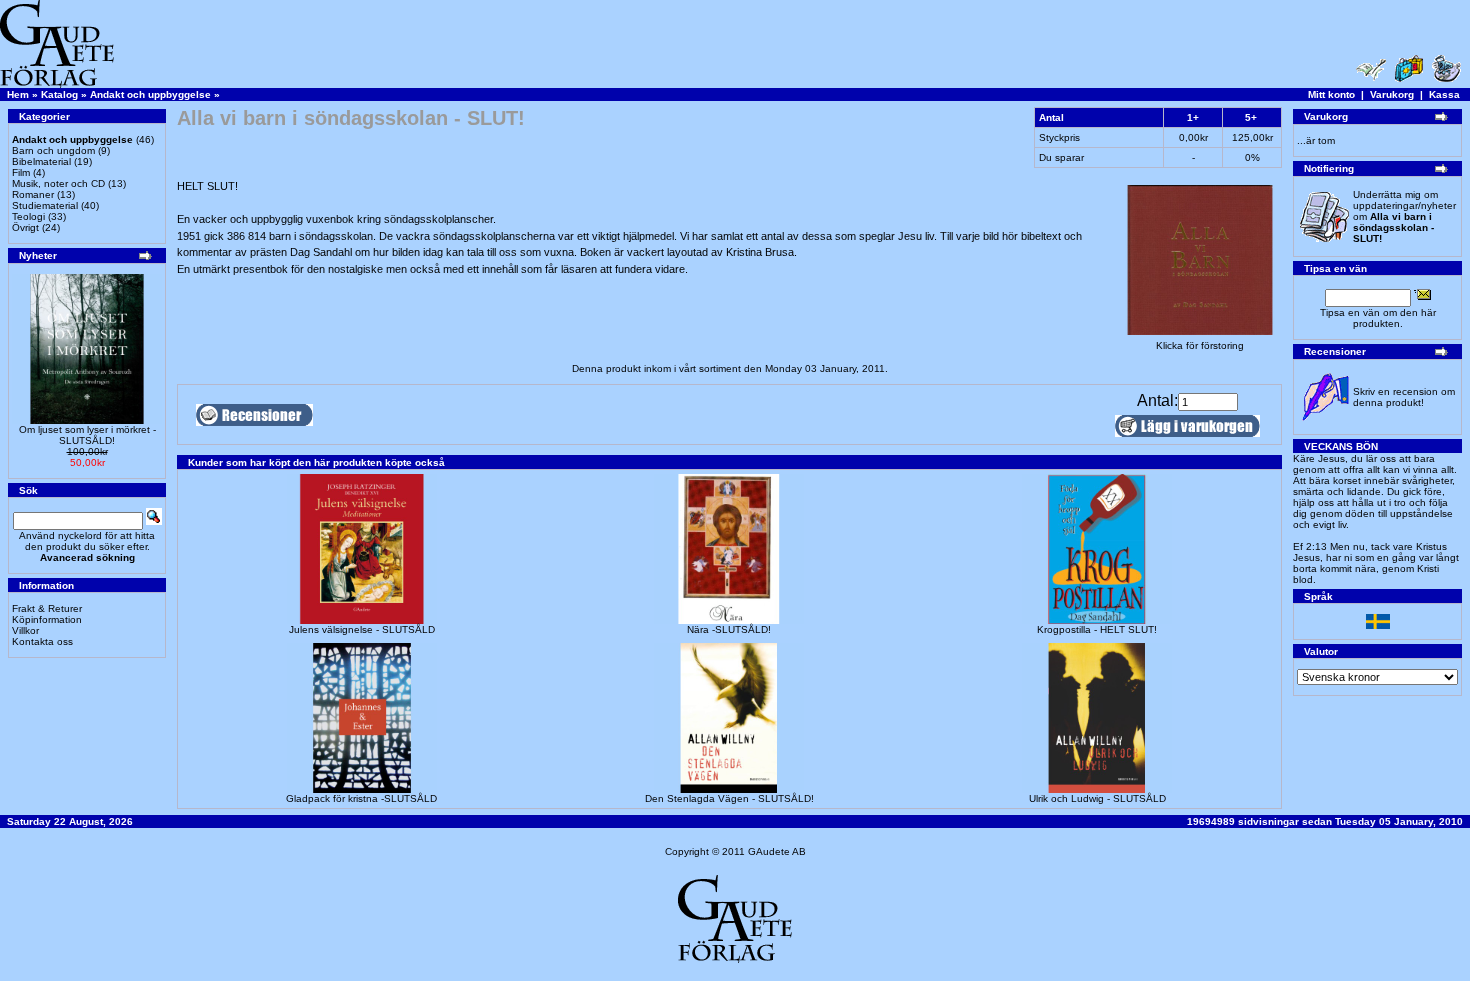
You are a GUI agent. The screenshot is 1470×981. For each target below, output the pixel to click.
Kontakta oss (42, 641)
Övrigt (25, 227)
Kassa (1444, 94)
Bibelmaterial (41, 161)
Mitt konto (1331, 94)
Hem (18, 94)
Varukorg (1392, 94)
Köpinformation (47, 619)
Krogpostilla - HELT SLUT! (1097, 629)
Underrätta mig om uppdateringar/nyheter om (1404, 216)
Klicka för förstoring (1200, 345)
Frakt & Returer (47, 608)
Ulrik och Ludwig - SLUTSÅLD (1097, 798)
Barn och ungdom (53, 150)
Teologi (28, 216)
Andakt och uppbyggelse (150, 94)
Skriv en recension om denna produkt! (1404, 397)
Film (21, 172)
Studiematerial (45, 205)
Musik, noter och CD (58, 183)
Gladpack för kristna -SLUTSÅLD (361, 798)
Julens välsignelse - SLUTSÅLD (362, 629)
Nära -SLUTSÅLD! (729, 629)
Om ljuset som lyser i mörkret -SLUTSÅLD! (87, 435)
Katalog (59, 94)
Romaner (33, 194)
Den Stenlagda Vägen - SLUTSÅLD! (729, 798)
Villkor (25, 630)
